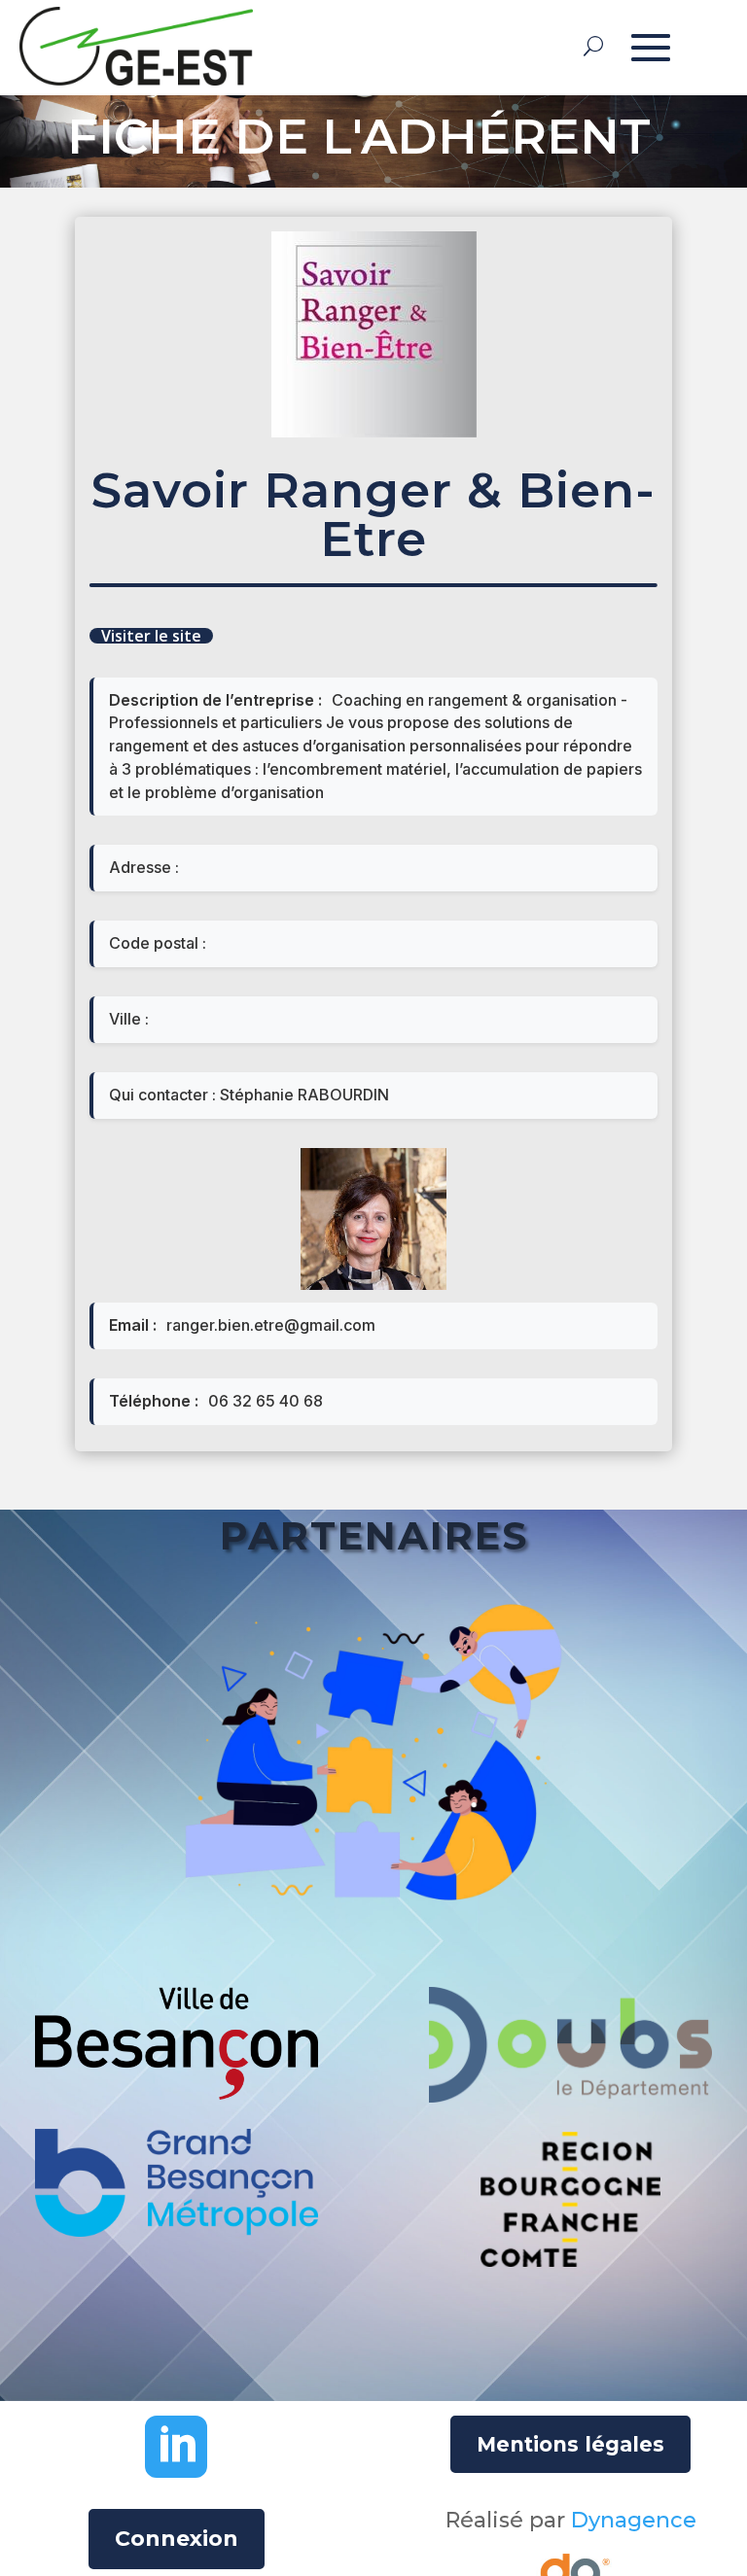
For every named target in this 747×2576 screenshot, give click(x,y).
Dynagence (634, 2520)
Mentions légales (570, 2444)
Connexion (177, 2539)
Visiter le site (151, 636)
